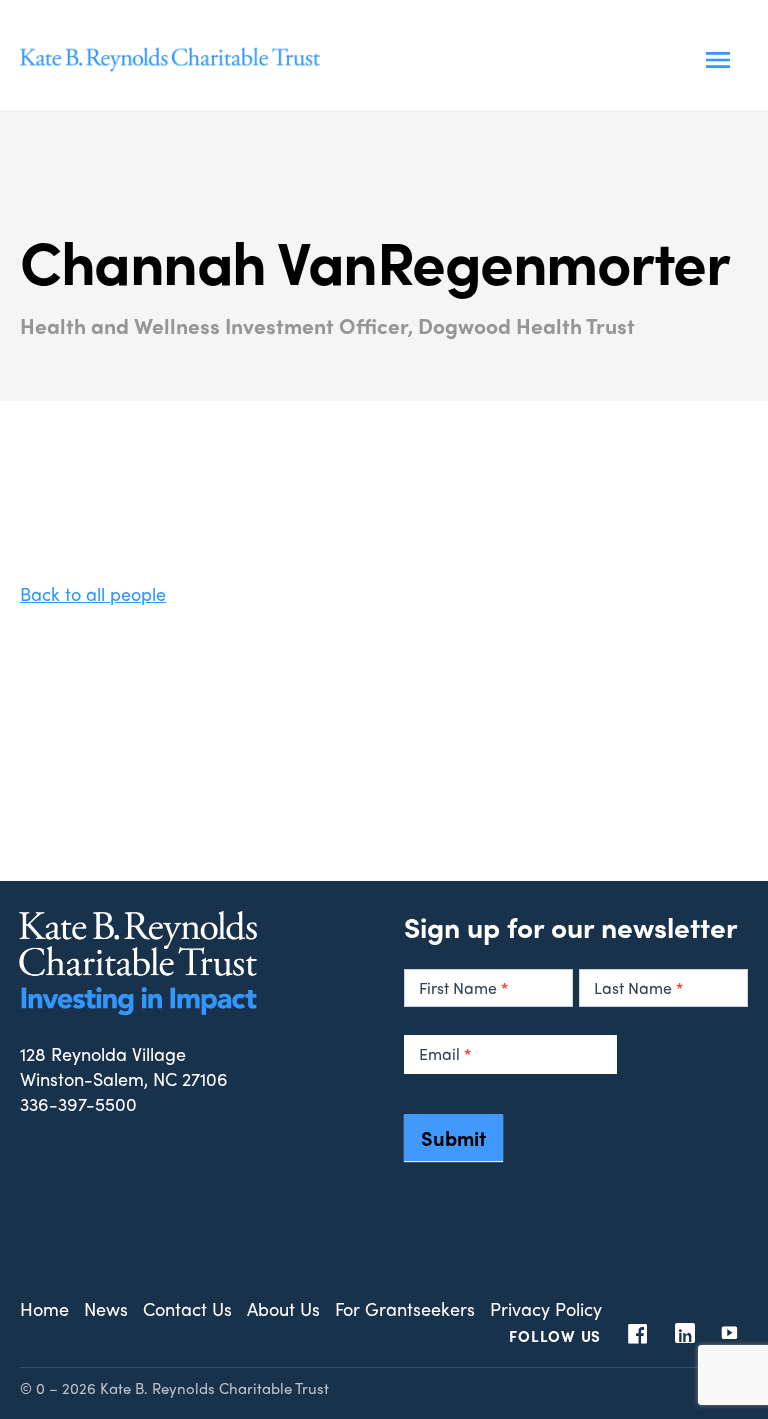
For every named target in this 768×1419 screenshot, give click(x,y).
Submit (453, 1137)
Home (44, 1308)
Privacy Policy (546, 1308)
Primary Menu (718, 60)
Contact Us (187, 1308)
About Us (283, 1308)
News (106, 1308)
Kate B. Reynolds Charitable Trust (170, 60)
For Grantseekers (405, 1308)
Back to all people (93, 593)
